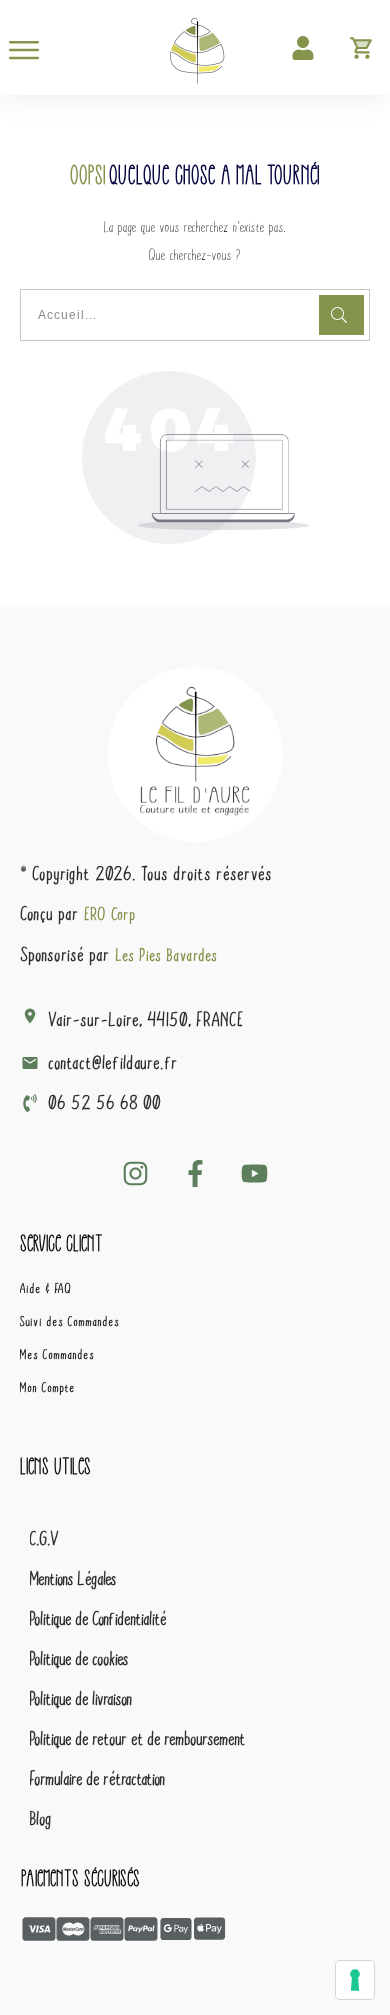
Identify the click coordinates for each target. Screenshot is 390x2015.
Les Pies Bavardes (167, 954)
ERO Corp (111, 913)
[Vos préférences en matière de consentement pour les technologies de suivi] (355, 1980)
